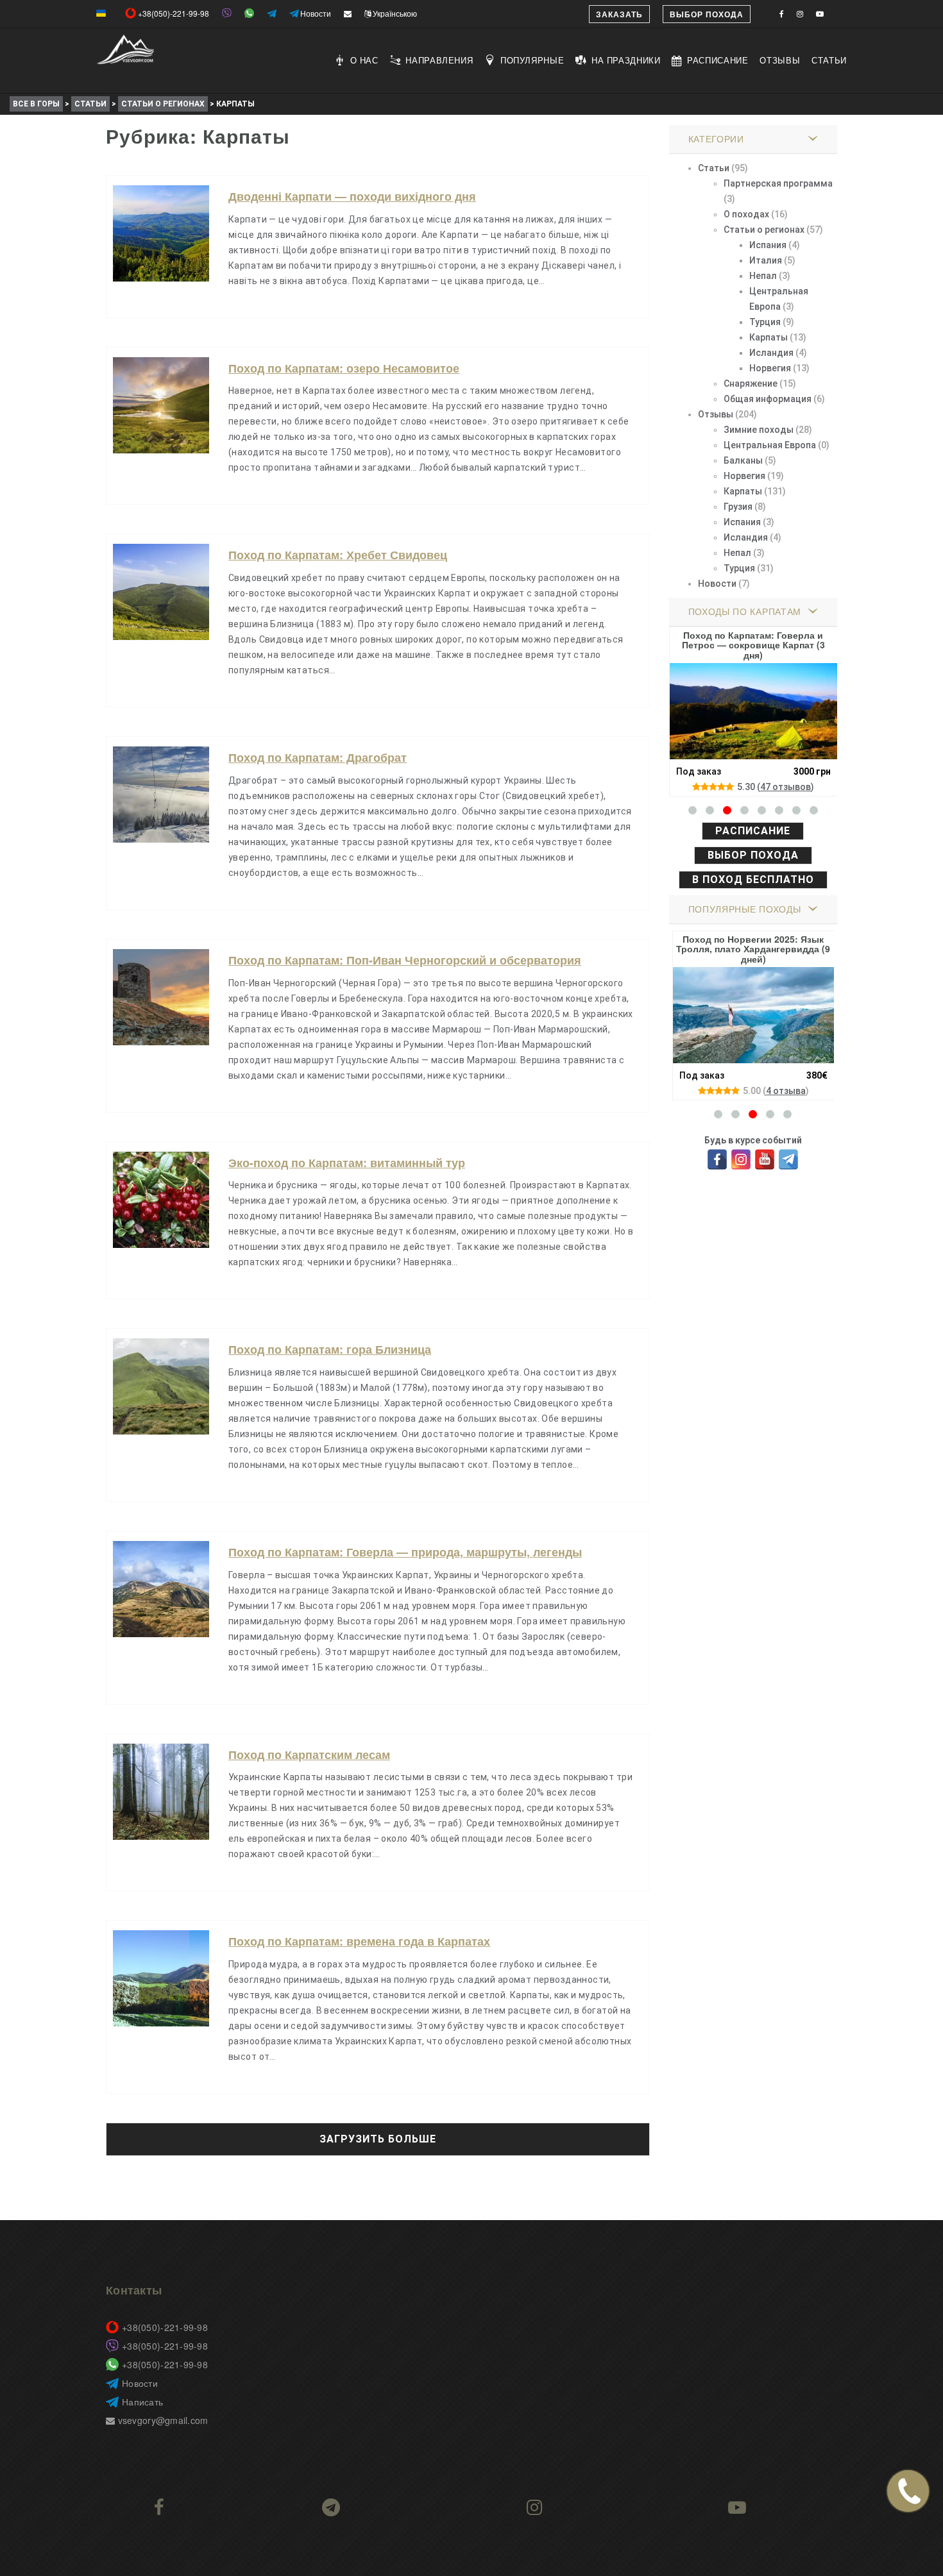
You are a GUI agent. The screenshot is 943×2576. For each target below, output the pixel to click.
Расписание (718, 60)
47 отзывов (786, 787)
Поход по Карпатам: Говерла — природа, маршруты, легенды (405, 1552)
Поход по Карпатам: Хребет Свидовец (338, 555)
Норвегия (770, 368)
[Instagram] (741, 1156)
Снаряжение (751, 383)
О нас (364, 60)
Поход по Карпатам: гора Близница (330, 1349)
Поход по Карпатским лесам (309, 1755)
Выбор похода (707, 14)
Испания (768, 245)
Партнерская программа (778, 183)
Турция (765, 322)
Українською (394, 13)
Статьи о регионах (764, 230)
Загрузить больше (378, 2139)
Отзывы (780, 60)
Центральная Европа (770, 445)
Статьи (829, 60)
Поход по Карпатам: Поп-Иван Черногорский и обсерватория (405, 960)
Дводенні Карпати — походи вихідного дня (352, 196)
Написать (142, 2402)
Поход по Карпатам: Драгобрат (318, 757)
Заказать (619, 14)
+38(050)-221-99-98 (165, 2327)
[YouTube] (765, 1156)
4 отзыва (786, 1091)
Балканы (743, 460)
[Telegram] (789, 1156)
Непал (763, 276)
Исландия (771, 353)
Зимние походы (759, 430)
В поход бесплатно (753, 880)
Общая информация (768, 399)
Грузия (738, 507)
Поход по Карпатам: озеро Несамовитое (344, 368)
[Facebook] (718, 1156)
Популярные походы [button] (745, 909)
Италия (766, 260)
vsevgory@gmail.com (161, 2420)
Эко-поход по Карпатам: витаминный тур (347, 1163)
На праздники (626, 60)
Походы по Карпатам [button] (745, 611)
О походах (746, 214)
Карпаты (769, 337)
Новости (717, 584)
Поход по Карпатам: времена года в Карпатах (359, 1941)
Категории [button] (716, 139)
